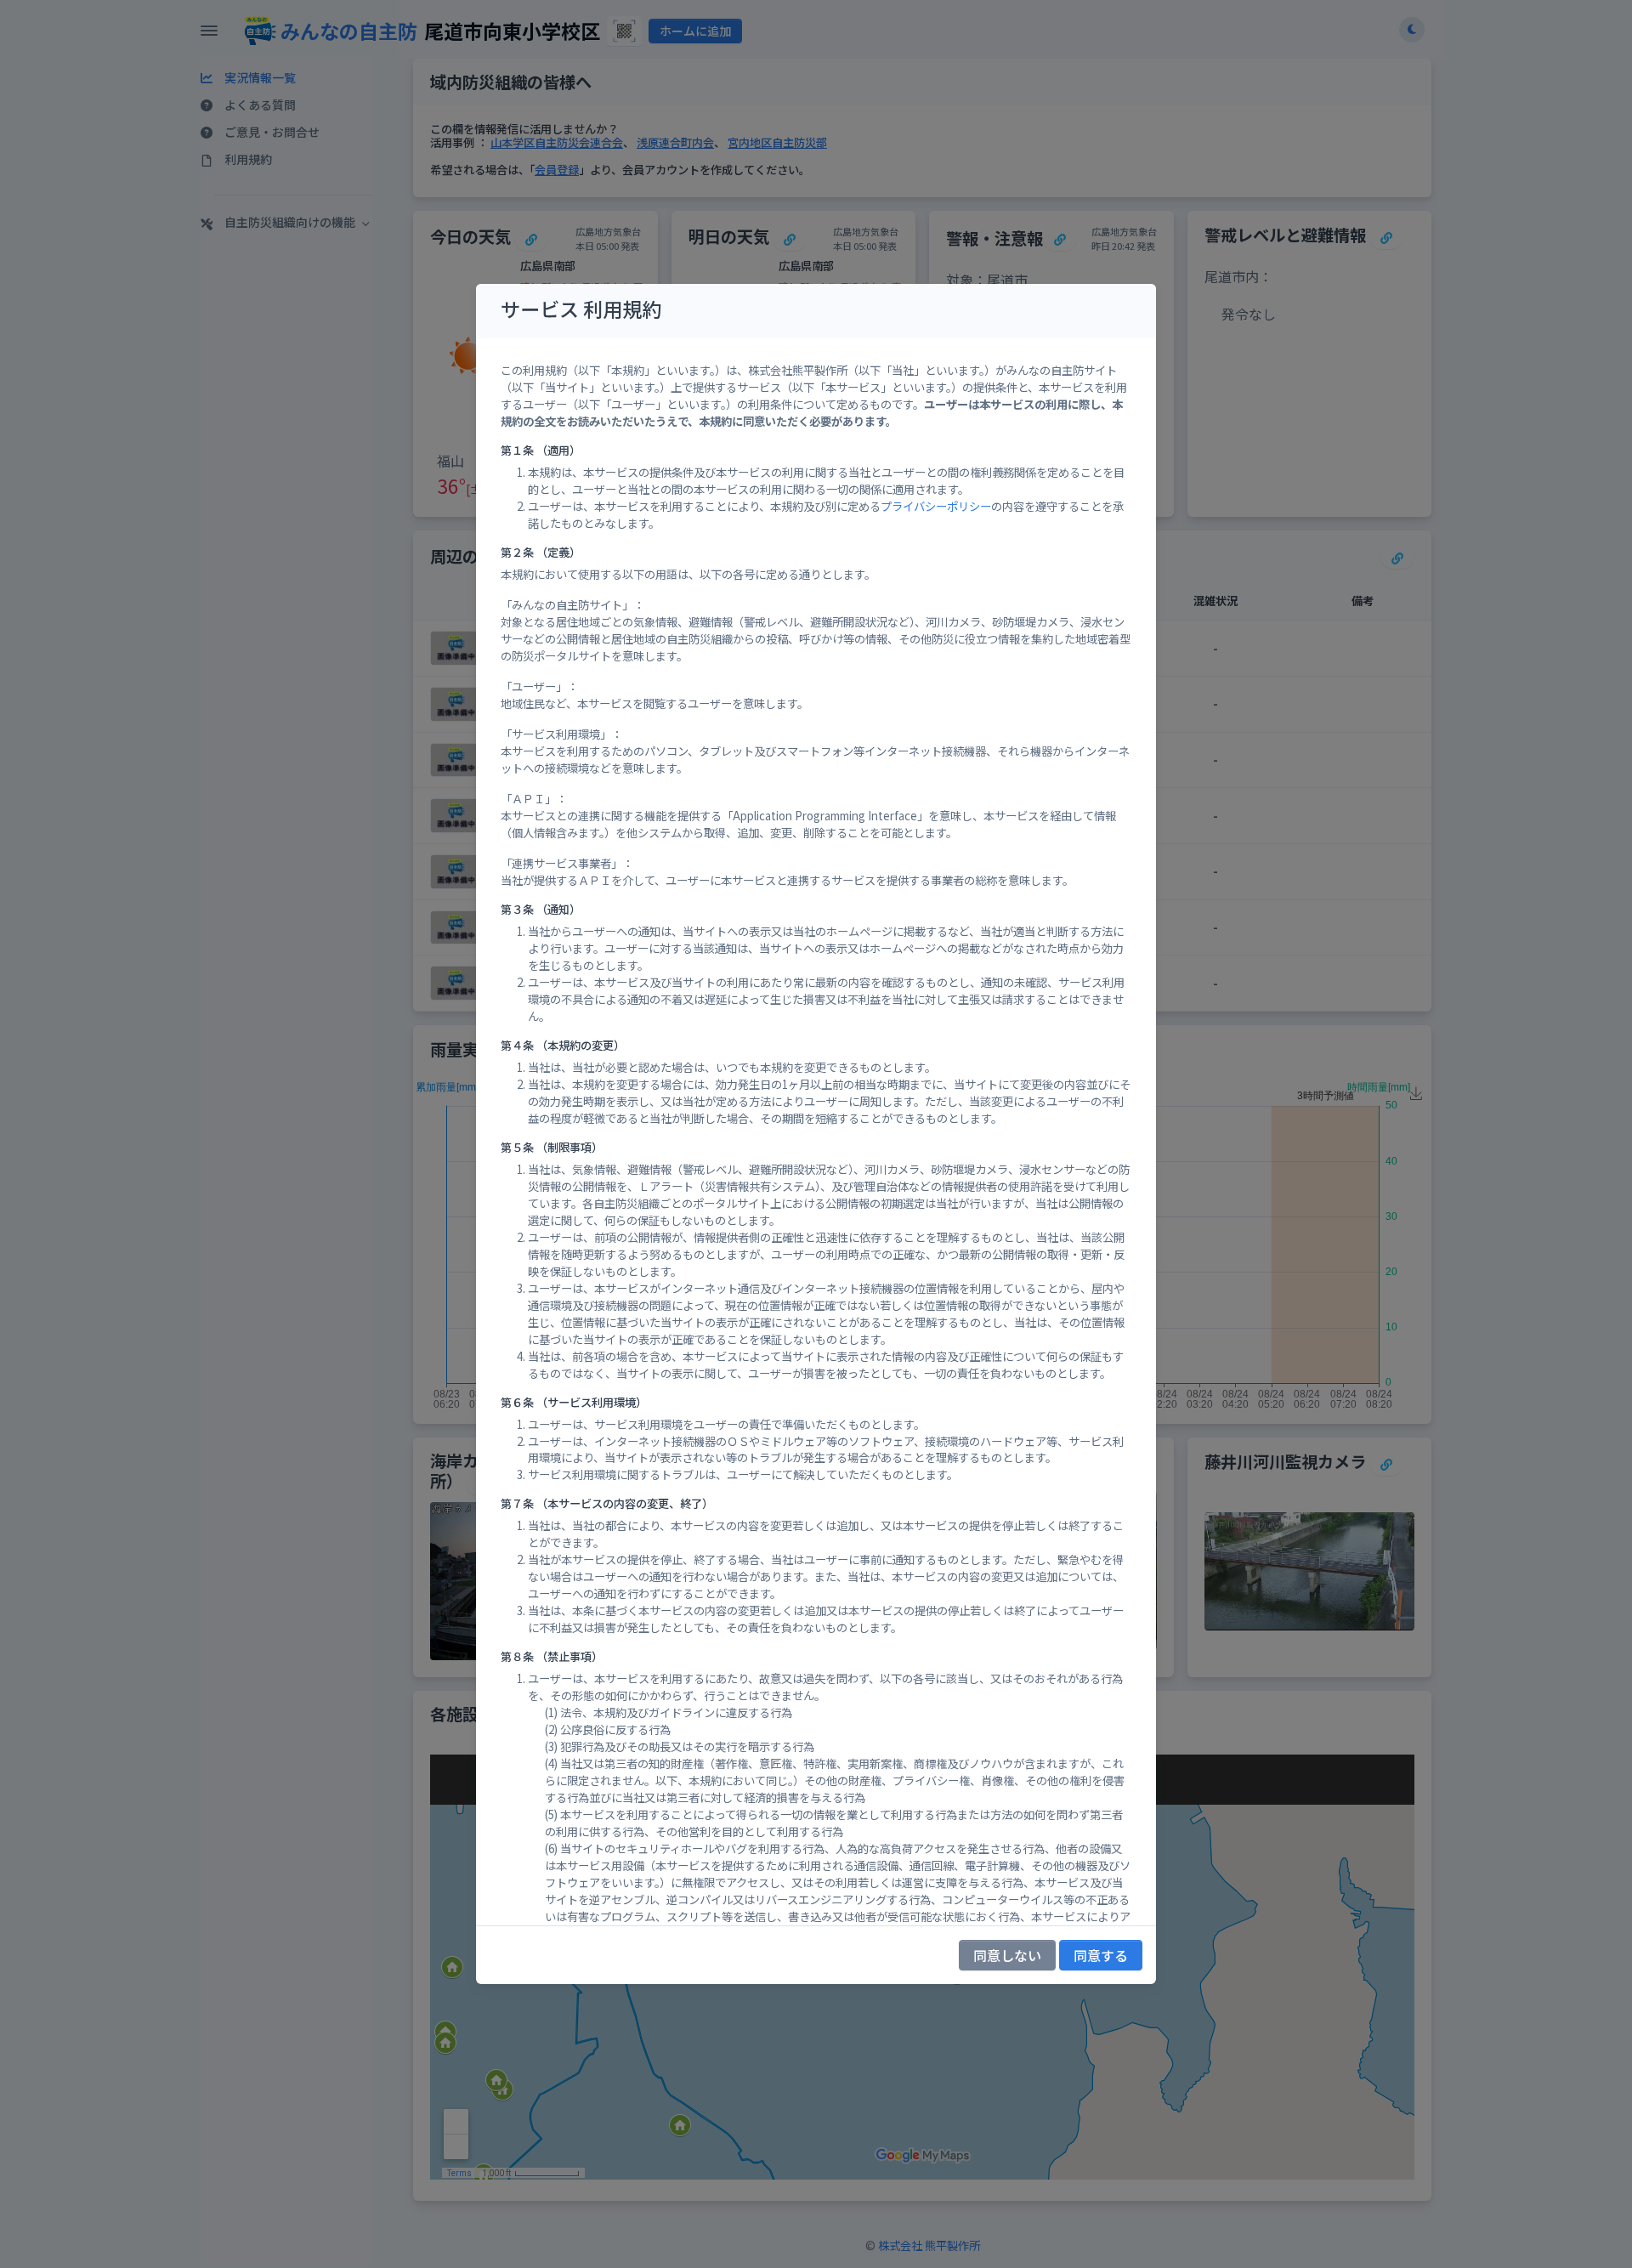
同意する (1101, 1955)
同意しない (1007, 1955)
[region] (816, 1132)
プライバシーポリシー (936, 506)
